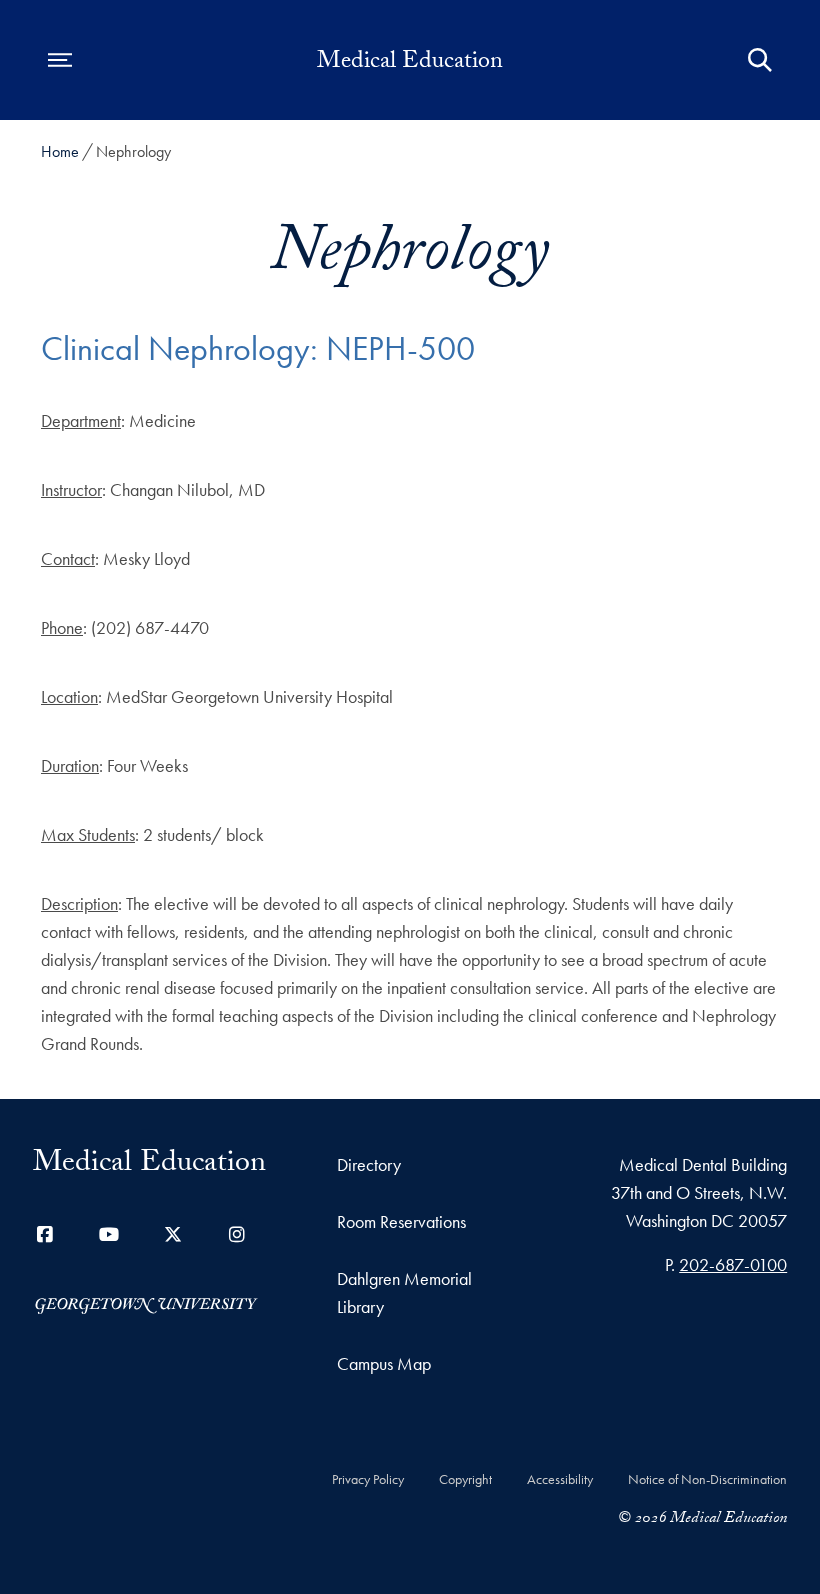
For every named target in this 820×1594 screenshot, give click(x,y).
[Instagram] (237, 1234)
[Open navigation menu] (60, 60)
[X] (173, 1234)
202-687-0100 (733, 1264)
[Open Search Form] (760, 60)
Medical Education (410, 64)
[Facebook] (45, 1234)
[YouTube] (109, 1234)
